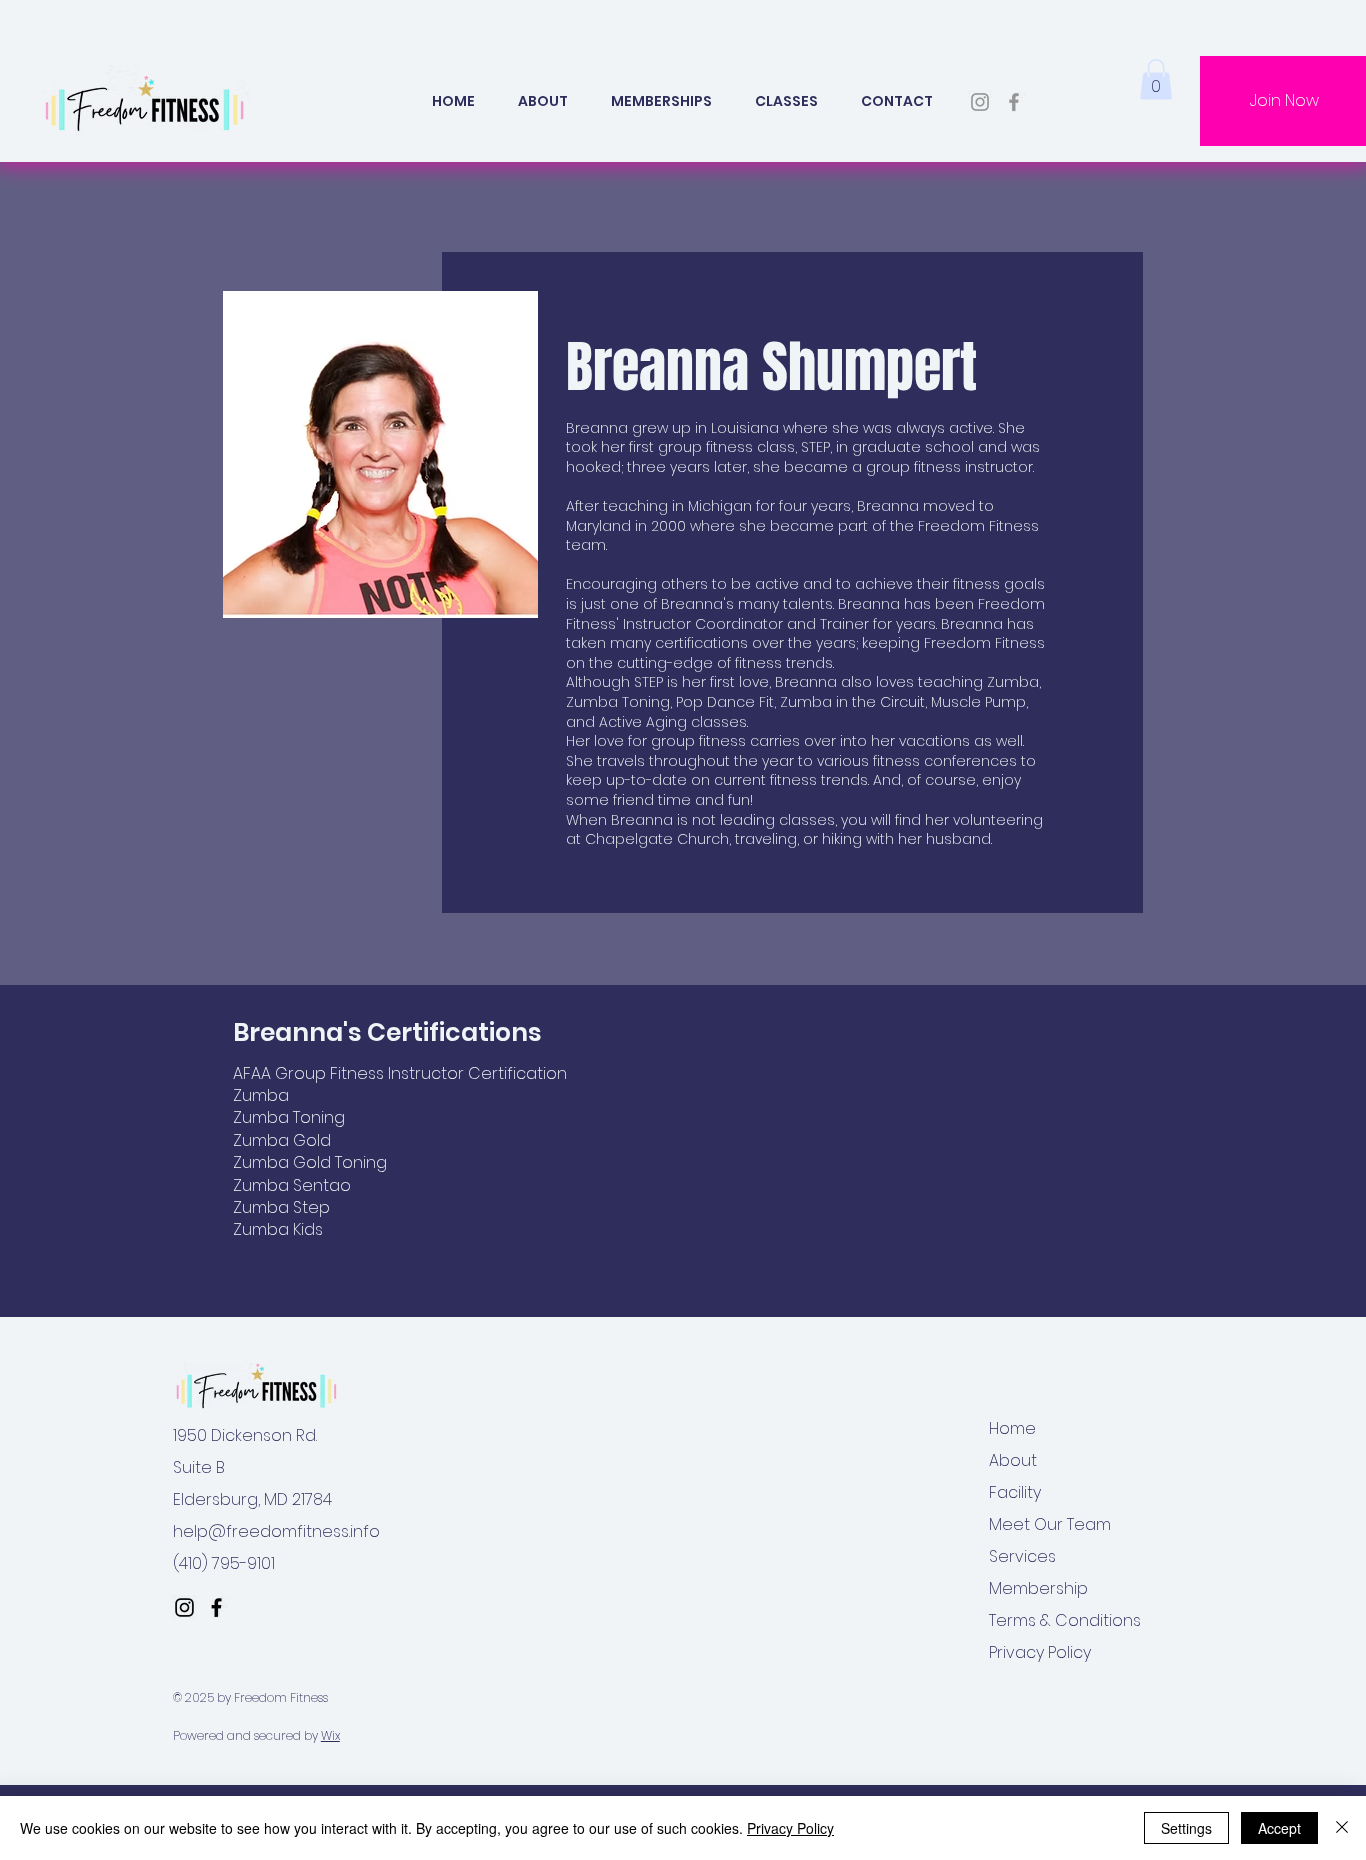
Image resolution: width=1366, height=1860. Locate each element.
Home (1012, 1428)
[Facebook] (1014, 102)
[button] (787, 101)
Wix (330, 1735)
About (1013, 1460)
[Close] (1342, 1828)
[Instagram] (980, 102)
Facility (1015, 1492)
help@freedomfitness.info (276, 1531)
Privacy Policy (790, 1828)
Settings (1186, 1828)
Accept (1279, 1828)
